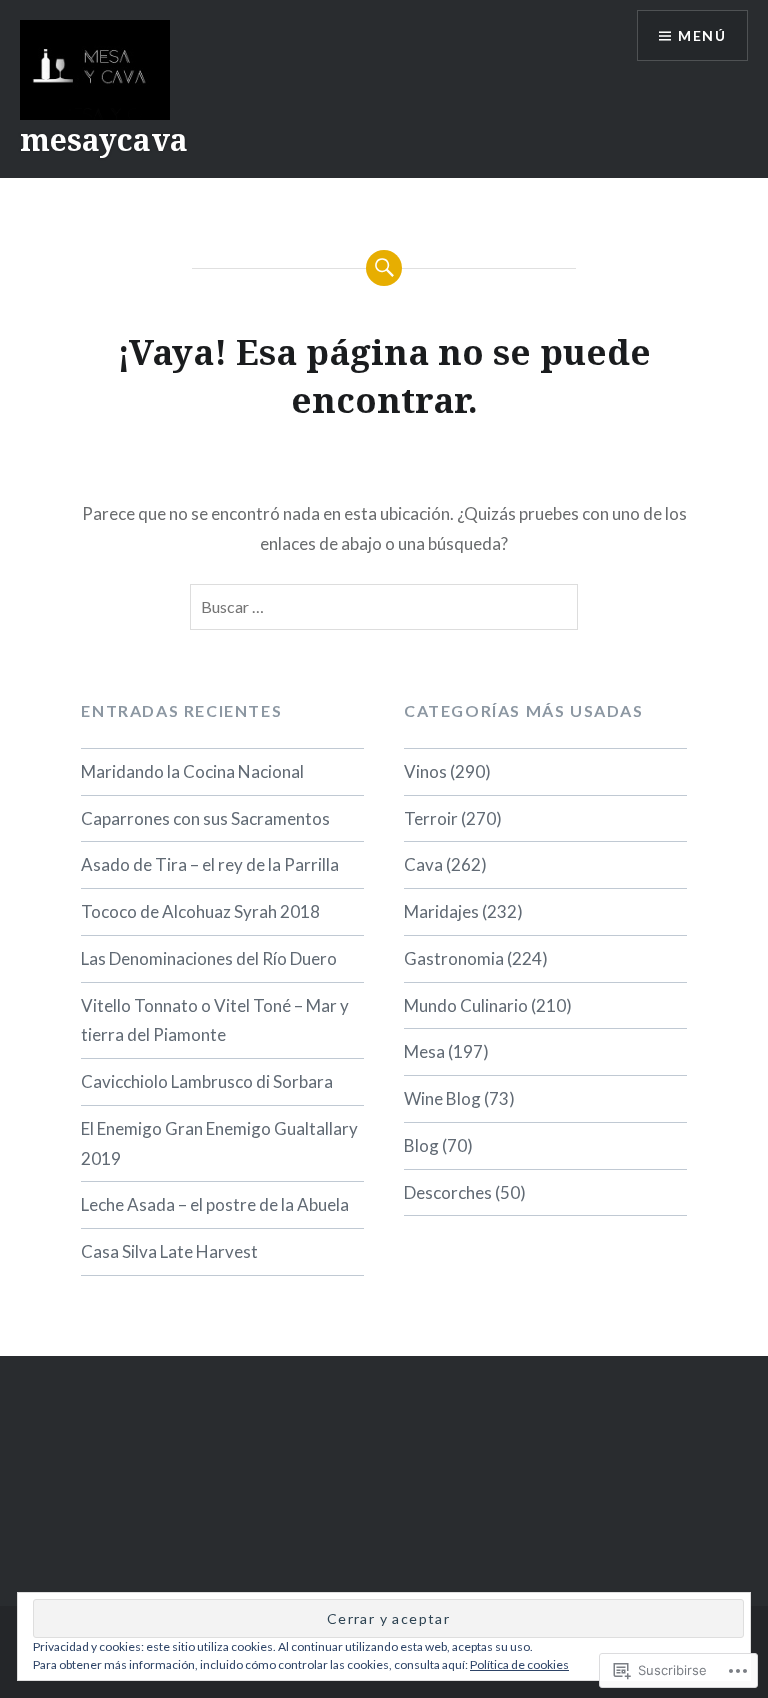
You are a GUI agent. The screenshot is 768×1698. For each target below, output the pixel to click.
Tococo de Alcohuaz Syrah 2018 (200, 911)
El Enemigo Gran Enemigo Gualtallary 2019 (219, 1143)
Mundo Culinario (466, 1005)
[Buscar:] (383, 607)
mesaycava (104, 139)
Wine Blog (442, 1098)
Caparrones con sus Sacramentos (205, 818)
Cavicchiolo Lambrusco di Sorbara (207, 1081)
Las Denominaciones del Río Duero (209, 958)
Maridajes (441, 911)
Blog (421, 1145)
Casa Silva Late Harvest (169, 1251)
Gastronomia (454, 958)
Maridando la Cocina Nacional (192, 771)
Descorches (448, 1192)
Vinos (425, 771)
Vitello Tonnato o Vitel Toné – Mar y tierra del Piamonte (215, 1020)
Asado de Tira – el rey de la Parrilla (210, 864)
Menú (702, 35)
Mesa (424, 1051)
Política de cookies (519, 1664)
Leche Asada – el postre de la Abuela (215, 1204)
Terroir (431, 818)
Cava (423, 864)
